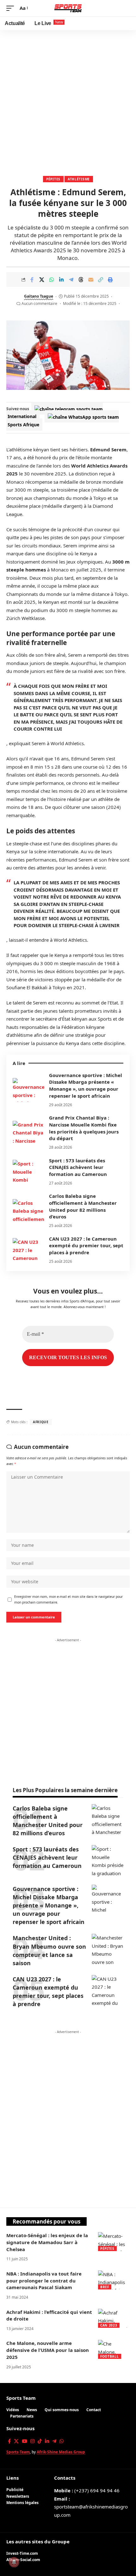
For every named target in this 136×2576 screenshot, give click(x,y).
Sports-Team (18, 2452)
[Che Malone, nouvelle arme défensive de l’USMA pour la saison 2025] (114, 2349)
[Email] (91, 280)
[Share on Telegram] (71, 280)
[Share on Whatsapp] (52, 280)
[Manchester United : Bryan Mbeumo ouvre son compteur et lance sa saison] (108, 1950)
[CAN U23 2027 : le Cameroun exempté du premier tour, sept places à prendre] (28, 1250)
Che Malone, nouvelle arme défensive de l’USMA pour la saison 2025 (48, 2350)
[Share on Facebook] (32, 280)
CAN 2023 (109, 2325)
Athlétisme (79, 179)
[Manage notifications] (14, 2562)
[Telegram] (54, 2441)
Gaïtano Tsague (39, 296)
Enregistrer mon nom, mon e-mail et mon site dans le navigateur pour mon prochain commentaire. (68, 1599)
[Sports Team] (68, 8)
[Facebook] (9, 2441)
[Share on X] (42, 280)
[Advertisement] (68, 101)
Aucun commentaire (39, 303)
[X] (16, 2441)
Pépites (53, 179)
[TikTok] (40, 2441)
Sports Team (21, 2398)
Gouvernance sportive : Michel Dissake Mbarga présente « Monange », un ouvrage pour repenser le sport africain (86, 1085)
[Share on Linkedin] (61, 280)
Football (110, 2356)
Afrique (41, 1422)
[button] (12, 8)
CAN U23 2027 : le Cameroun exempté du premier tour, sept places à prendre (86, 1246)
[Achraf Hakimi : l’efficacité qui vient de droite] (114, 2318)
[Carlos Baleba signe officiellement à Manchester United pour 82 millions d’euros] (28, 1211)
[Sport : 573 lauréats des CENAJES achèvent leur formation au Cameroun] (28, 1172)
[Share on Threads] (81, 280)
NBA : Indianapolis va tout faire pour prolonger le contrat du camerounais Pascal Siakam (44, 2281)
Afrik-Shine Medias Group (61, 2452)
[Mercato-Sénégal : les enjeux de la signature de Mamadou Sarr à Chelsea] (114, 2242)
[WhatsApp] (62, 2441)
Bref (105, 2287)
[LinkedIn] (47, 2441)
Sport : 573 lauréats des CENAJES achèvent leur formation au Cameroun (78, 1167)
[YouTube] (25, 2441)
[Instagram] (32, 2441)
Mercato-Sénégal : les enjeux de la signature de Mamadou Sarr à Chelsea (47, 2242)
